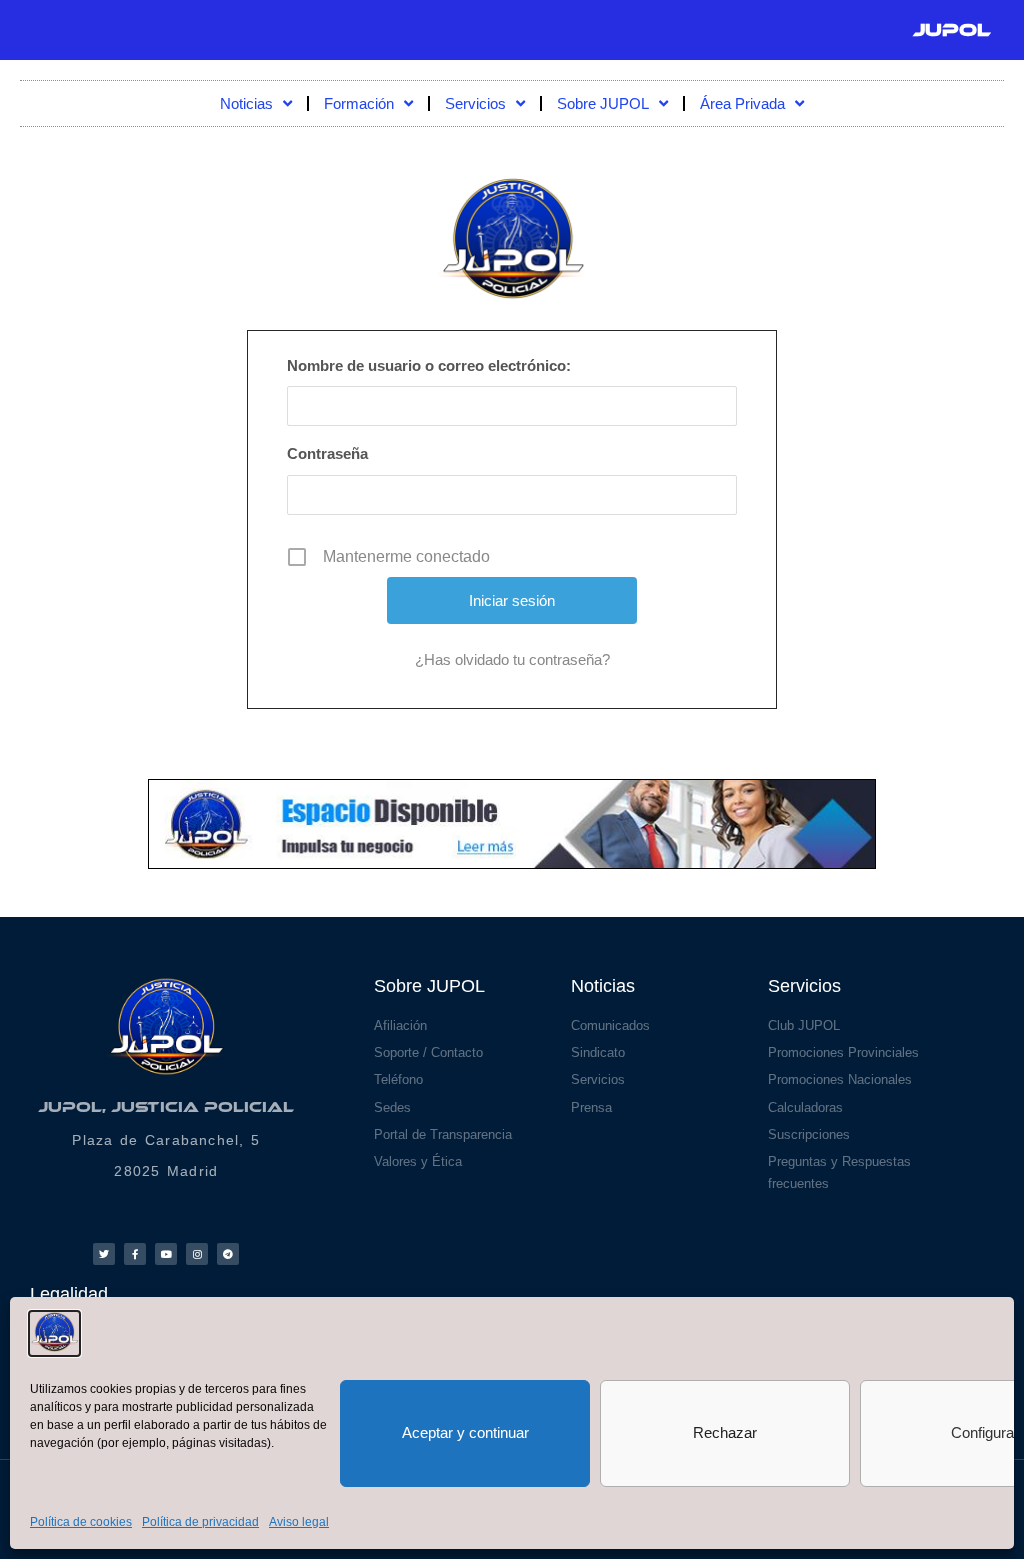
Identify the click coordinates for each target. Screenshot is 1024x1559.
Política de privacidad (200, 1522)
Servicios (475, 103)
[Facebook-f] (135, 1254)
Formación (359, 103)
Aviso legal (299, 1522)
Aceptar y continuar (465, 1432)
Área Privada (742, 103)
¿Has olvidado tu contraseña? (512, 659)
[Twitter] (104, 1254)
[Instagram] (197, 1254)
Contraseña (327, 453)
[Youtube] (166, 1254)
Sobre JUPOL (603, 103)
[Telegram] (228, 1254)
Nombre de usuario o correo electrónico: (429, 365)
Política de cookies (81, 1522)
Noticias (246, 103)
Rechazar (725, 1432)
